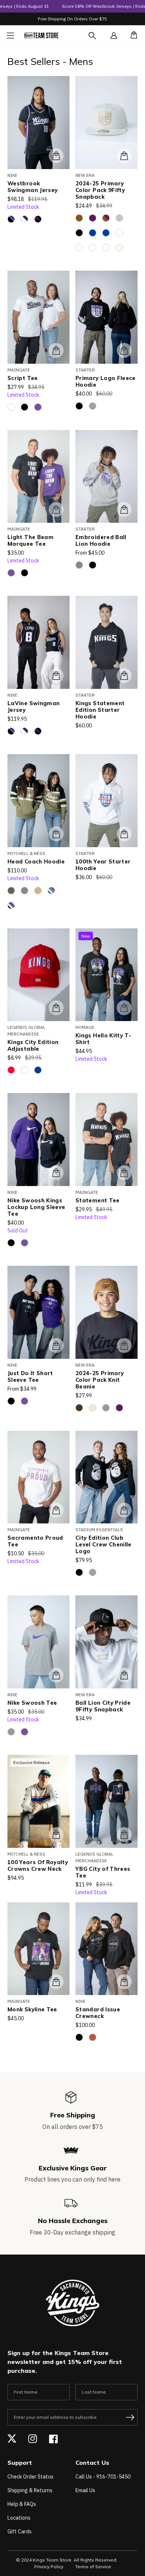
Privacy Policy (49, 2567)
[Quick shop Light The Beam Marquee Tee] (56, 509)
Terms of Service (93, 2567)
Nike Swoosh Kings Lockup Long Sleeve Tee (36, 1207)
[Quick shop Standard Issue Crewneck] (124, 1982)
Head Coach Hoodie (36, 862)
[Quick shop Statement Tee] (124, 1173)
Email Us (85, 2490)
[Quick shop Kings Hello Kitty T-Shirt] (124, 1008)
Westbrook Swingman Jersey (33, 187)
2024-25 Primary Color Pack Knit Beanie (100, 1380)
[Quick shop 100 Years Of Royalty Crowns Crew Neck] (56, 1834)
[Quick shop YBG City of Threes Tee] (124, 1834)
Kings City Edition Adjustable (33, 1046)
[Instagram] (33, 2439)
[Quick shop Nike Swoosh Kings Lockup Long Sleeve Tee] (56, 1173)
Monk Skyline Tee (32, 2009)
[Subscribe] (130, 2417)
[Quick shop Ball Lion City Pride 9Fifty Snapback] (124, 1675)
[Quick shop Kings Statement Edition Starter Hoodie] (124, 676)
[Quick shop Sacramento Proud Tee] (56, 1510)
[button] (132, 36)
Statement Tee (98, 1201)
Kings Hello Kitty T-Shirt (103, 1039)
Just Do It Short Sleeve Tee (30, 1377)
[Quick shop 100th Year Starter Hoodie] (124, 834)
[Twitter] (12, 2439)
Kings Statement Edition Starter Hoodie (100, 710)
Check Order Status (30, 2477)
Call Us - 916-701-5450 (103, 2477)
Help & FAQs (22, 2504)
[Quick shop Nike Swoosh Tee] (56, 1675)
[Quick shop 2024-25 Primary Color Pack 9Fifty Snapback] (124, 156)
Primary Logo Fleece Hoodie (106, 382)
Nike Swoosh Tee (32, 1703)
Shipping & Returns (30, 2490)
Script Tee (23, 378)
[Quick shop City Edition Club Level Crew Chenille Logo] (124, 1510)
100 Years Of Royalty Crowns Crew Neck (38, 1866)
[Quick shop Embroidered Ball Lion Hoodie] (124, 509)
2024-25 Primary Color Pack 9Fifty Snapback (100, 190)
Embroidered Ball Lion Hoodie (101, 541)
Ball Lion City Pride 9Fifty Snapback (103, 1706)
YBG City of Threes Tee (103, 1872)
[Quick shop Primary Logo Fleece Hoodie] (124, 350)
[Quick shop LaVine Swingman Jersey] (56, 676)
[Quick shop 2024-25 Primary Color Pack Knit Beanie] (124, 1345)
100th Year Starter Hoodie (103, 865)
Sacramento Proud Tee (35, 1541)
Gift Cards (20, 2532)
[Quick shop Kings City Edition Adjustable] (56, 1008)
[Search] (99, 40)
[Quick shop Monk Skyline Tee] (56, 1982)
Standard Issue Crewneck (98, 2013)
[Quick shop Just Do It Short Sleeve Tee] (56, 1345)
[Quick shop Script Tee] (56, 350)
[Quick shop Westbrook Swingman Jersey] (56, 156)
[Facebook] (54, 2439)
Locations (19, 2518)
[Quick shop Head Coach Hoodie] (56, 834)
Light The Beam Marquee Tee (30, 541)
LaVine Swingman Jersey (33, 707)
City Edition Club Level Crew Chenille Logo (104, 1545)
